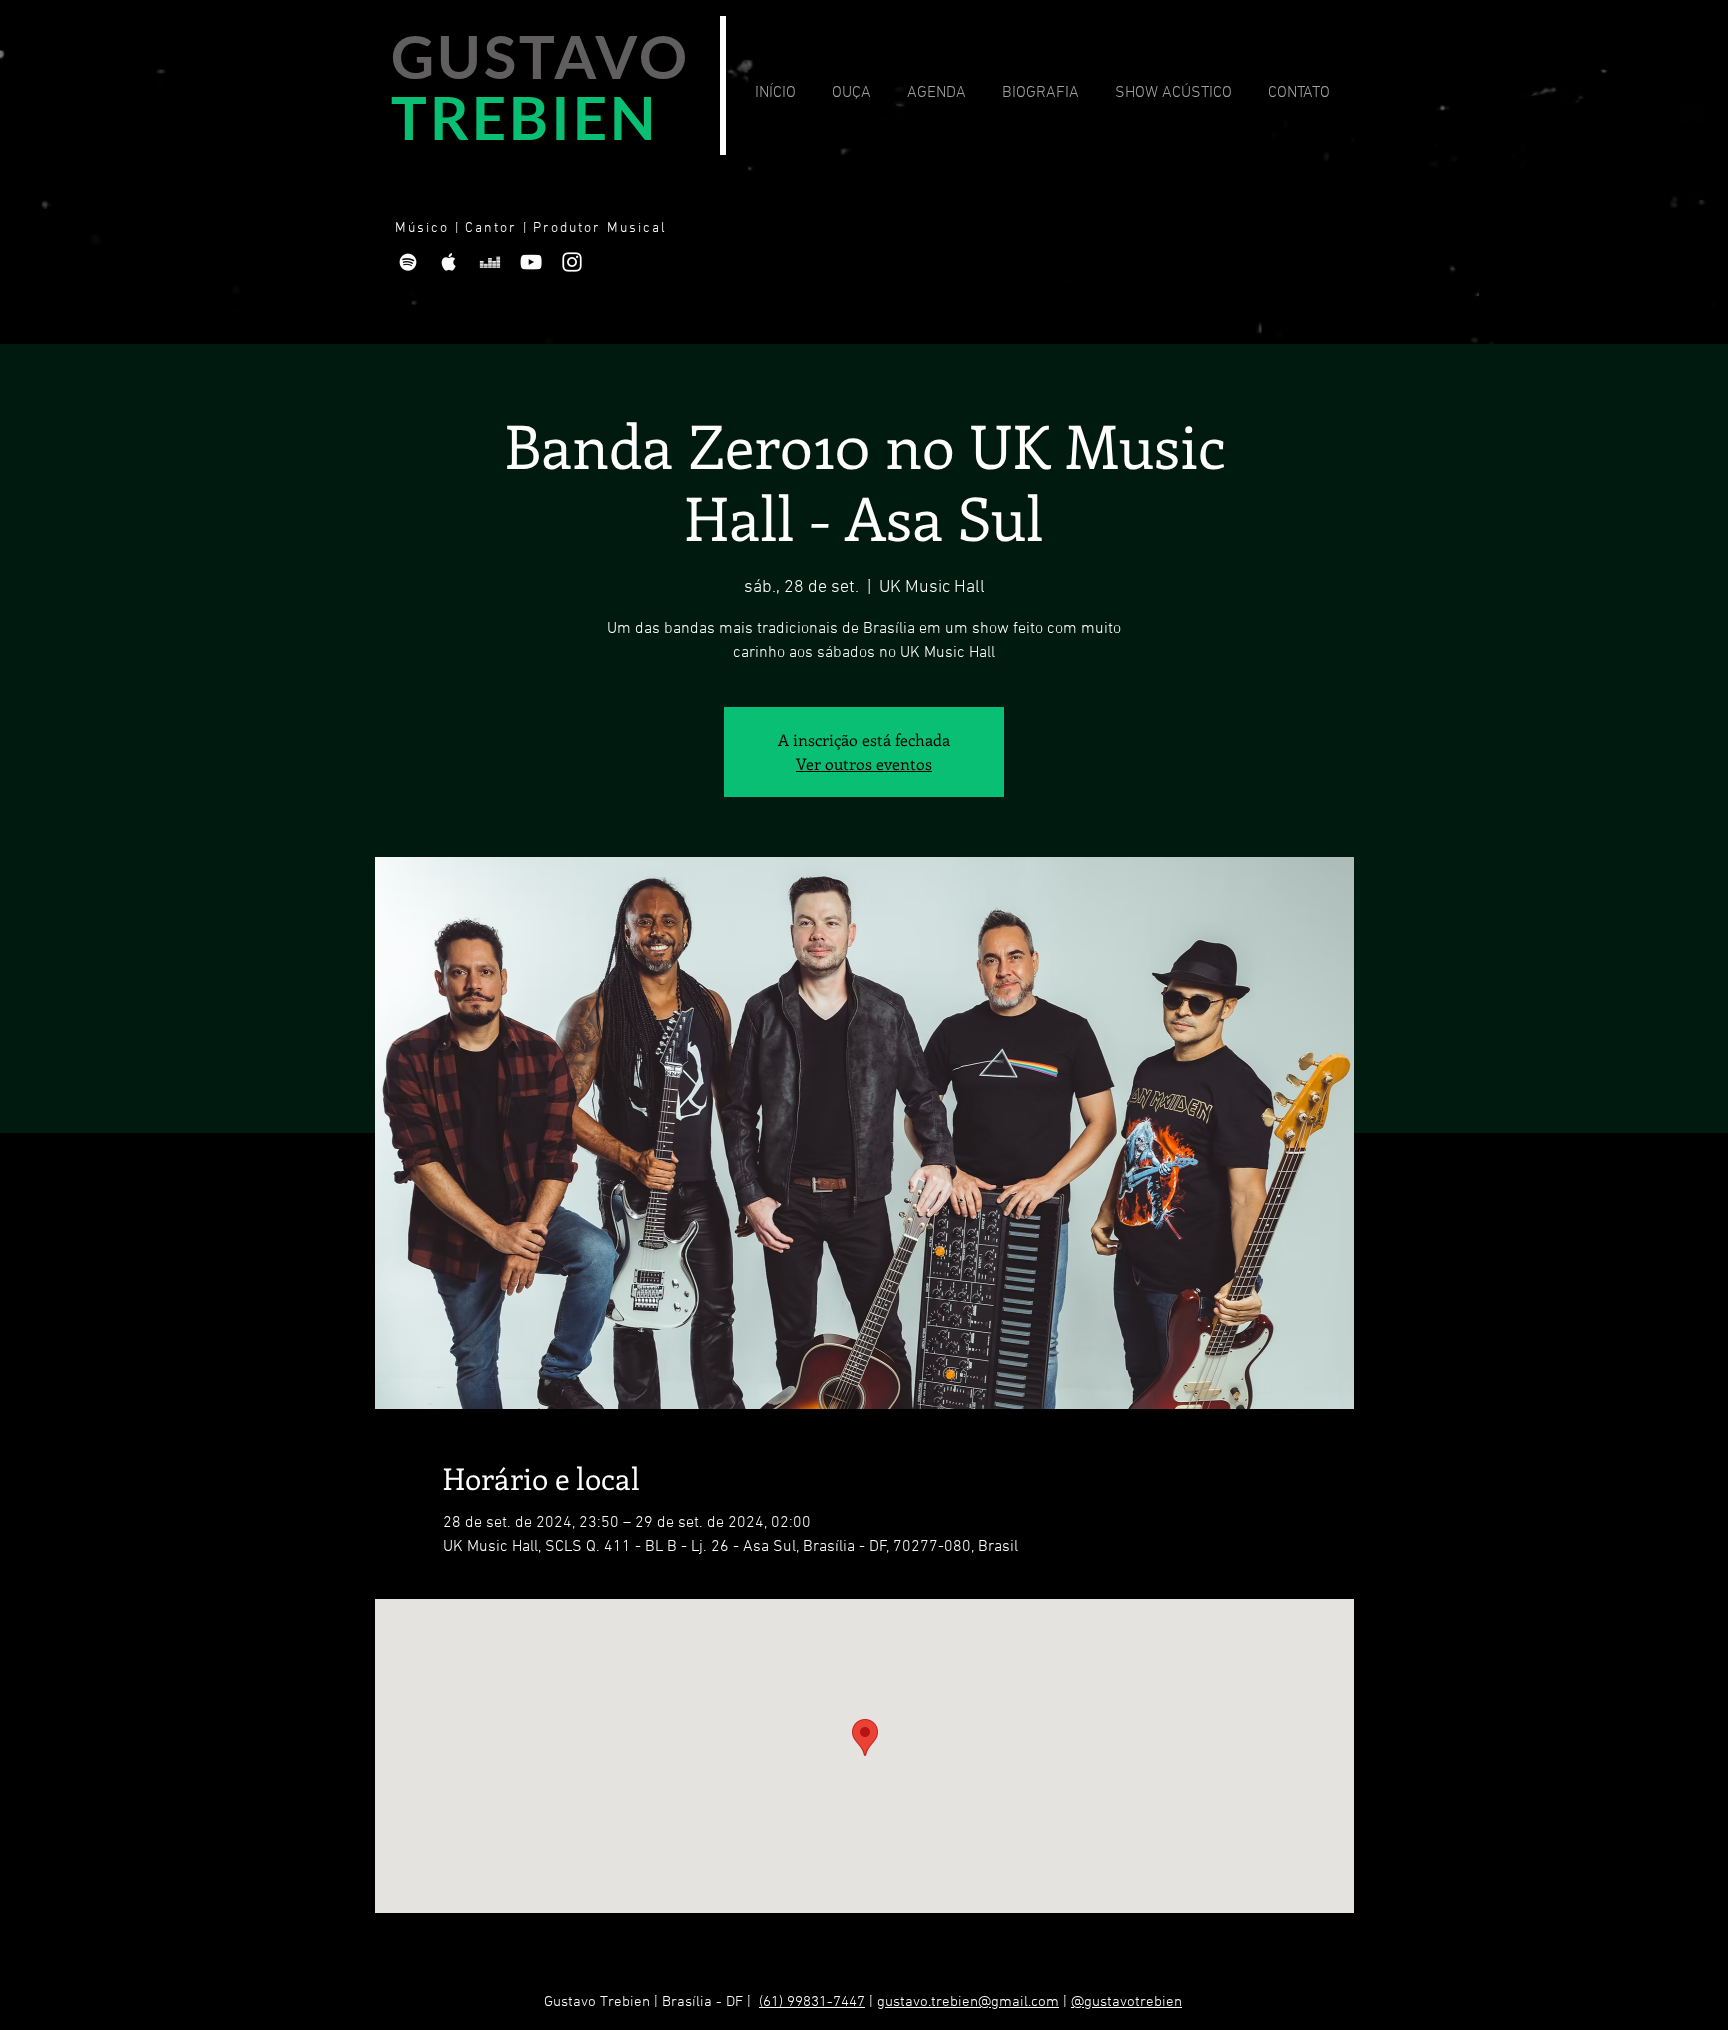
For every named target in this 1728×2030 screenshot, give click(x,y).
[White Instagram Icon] (572, 262)
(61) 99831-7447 (812, 2002)
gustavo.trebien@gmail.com (968, 2002)
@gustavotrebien (1126, 2002)
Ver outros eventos (864, 763)
